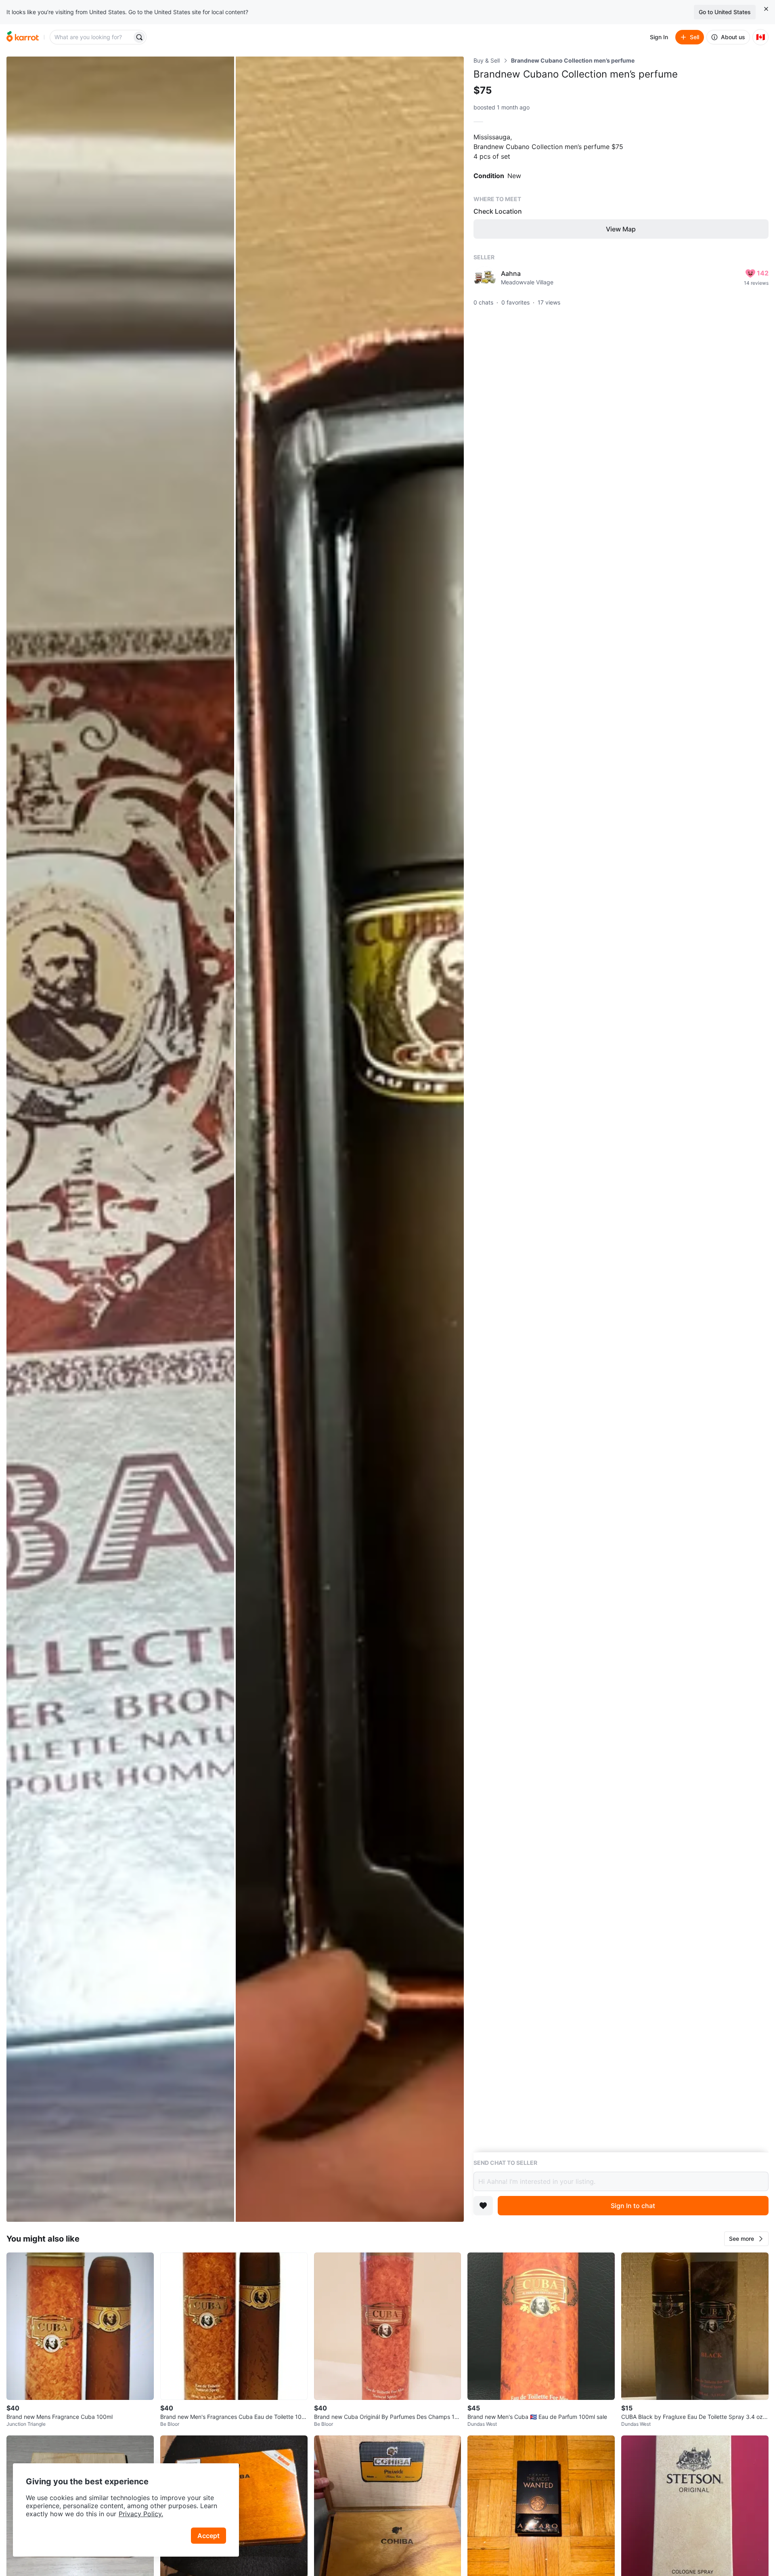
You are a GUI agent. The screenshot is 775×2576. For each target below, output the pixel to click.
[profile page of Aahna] (485, 277)
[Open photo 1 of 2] (120, 1139)
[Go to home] (23, 37)
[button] (746, 2239)
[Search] (139, 37)
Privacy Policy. (141, 2514)
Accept (208, 2536)
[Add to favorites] (483, 2206)
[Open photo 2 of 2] (350, 1139)
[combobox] (92, 37)
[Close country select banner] (766, 9)
